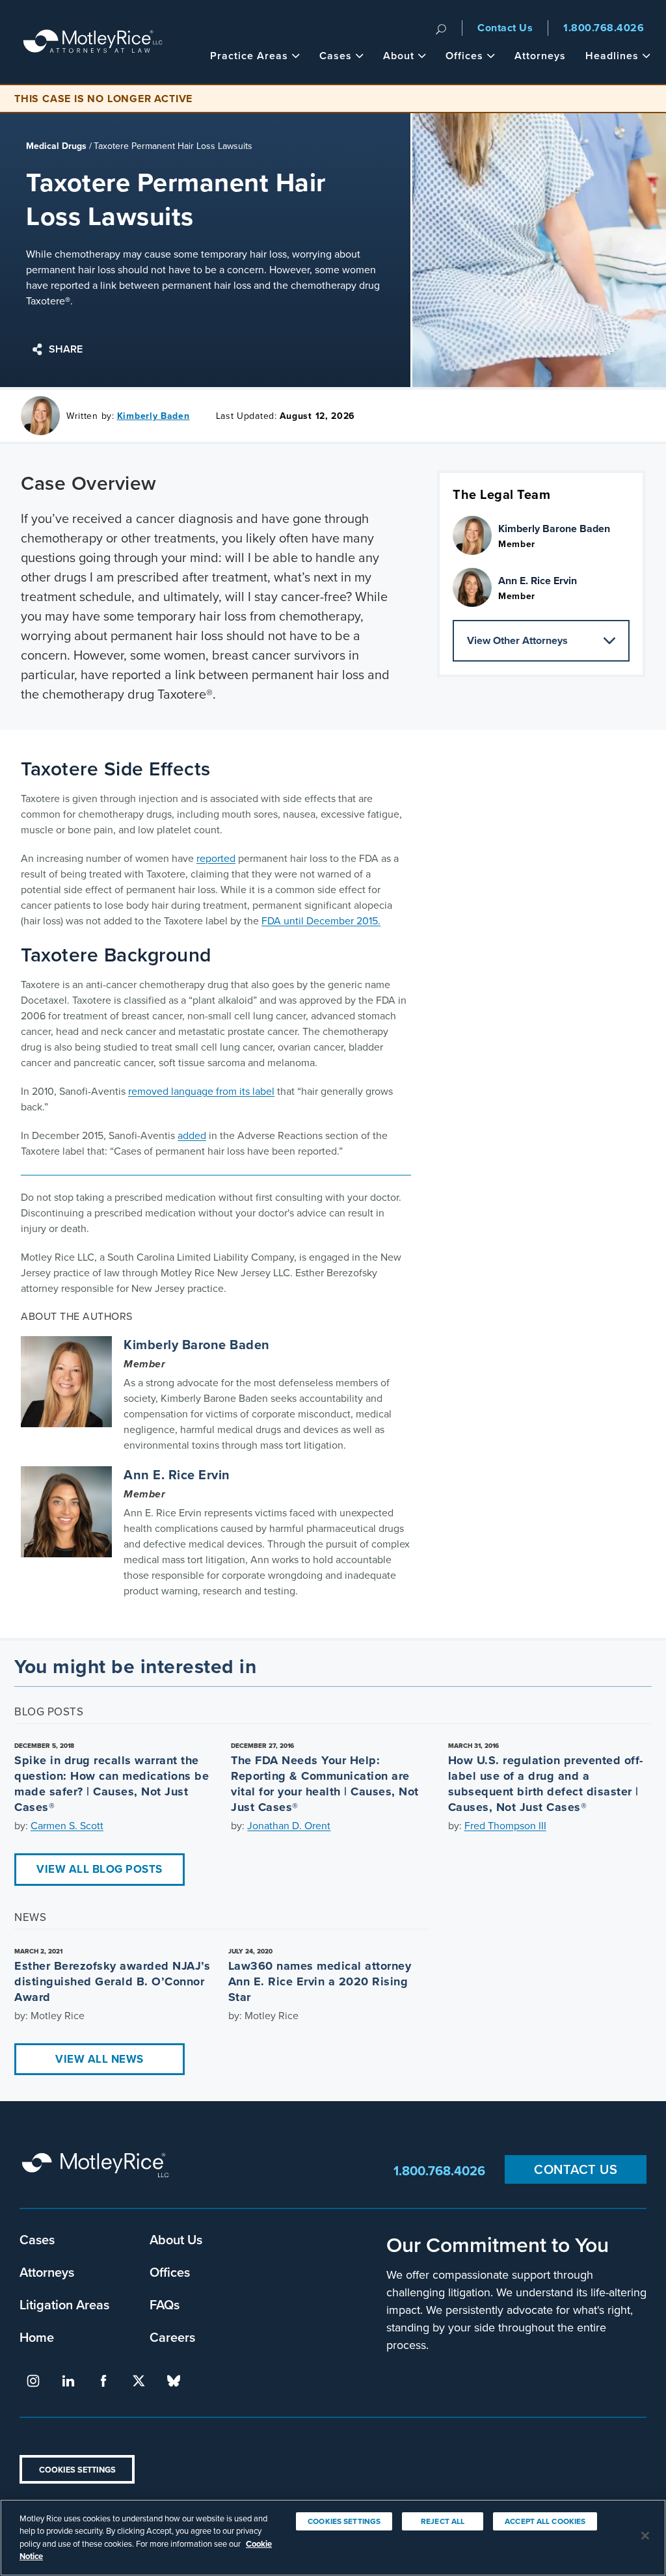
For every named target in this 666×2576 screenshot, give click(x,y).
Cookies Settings (77, 2470)
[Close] (645, 2536)
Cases (336, 56)
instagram (33, 2381)
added (192, 1135)
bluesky (174, 2381)
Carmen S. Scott (67, 1826)
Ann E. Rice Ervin (177, 1475)
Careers (172, 2337)
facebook (103, 2381)
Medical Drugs (56, 146)
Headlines (612, 56)
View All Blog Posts (100, 1869)
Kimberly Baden (153, 416)
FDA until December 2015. (321, 921)
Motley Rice (98, 2171)
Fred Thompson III (505, 1826)
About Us (176, 2239)
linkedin (68, 2381)
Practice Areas (249, 56)
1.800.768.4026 (604, 28)
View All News (100, 2059)
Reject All (443, 2521)
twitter (139, 2381)
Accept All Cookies (545, 2521)
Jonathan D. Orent (289, 1826)
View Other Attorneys (517, 640)
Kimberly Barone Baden (197, 1345)
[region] (333, 2538)
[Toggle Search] (441, 28)
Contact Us (505, 28)
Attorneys (540, 56)
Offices (464, 56)
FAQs (165, 2304)
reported (216, 858)
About (399, 56)
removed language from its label (201, 1091)
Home (37, 2337)
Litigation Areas (64, 2304)
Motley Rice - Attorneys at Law (93, 42)
